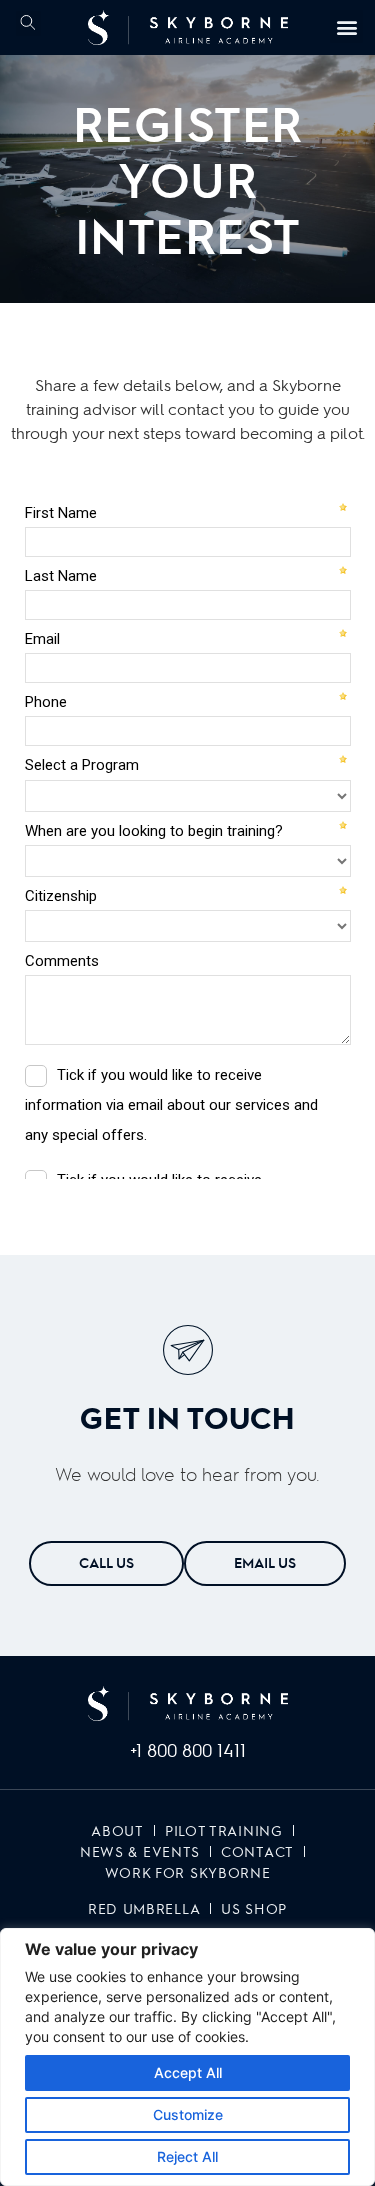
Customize (188, 2114)
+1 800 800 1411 (188, 1749)
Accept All (188, 2072)
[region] (187, 2057)
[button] (28, 23)
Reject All (187, 2156)
